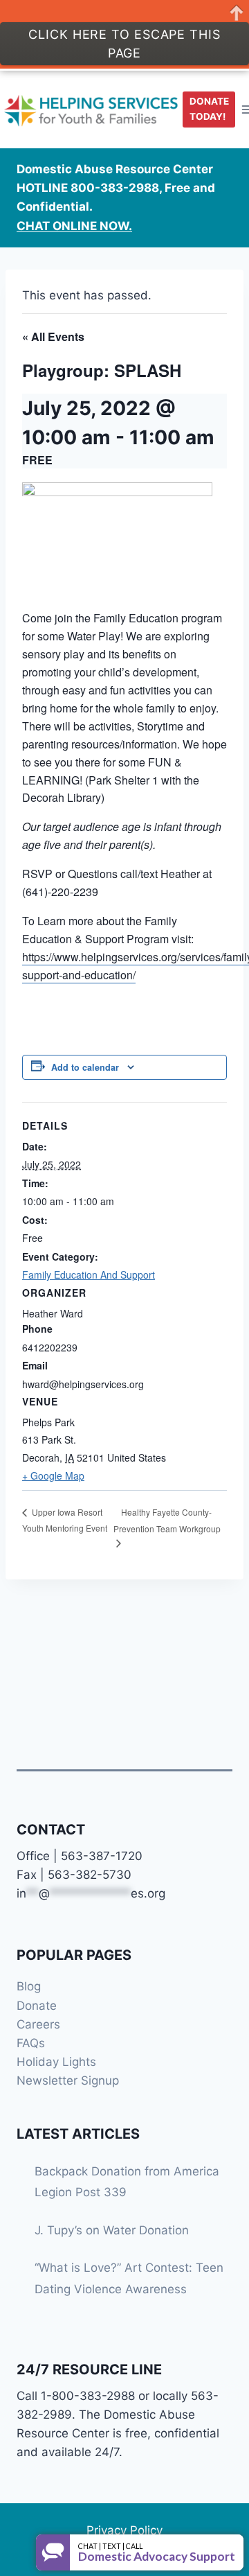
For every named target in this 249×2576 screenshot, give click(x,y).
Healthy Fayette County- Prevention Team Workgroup (167, 1520)
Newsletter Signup (68, 2080)
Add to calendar (85, 1067)
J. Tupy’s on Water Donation (112, 2230)
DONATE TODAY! (209, 109)
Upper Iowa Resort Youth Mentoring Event (65, 1520)
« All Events (53, 336)
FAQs (31, 2043)
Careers (38, 2024)
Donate (37, 2006)
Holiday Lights (56, 2062)
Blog (29, 1986)
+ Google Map (53, 1475)
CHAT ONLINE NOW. (74, 226)
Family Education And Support (89, 1274)
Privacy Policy (124, 2530)
